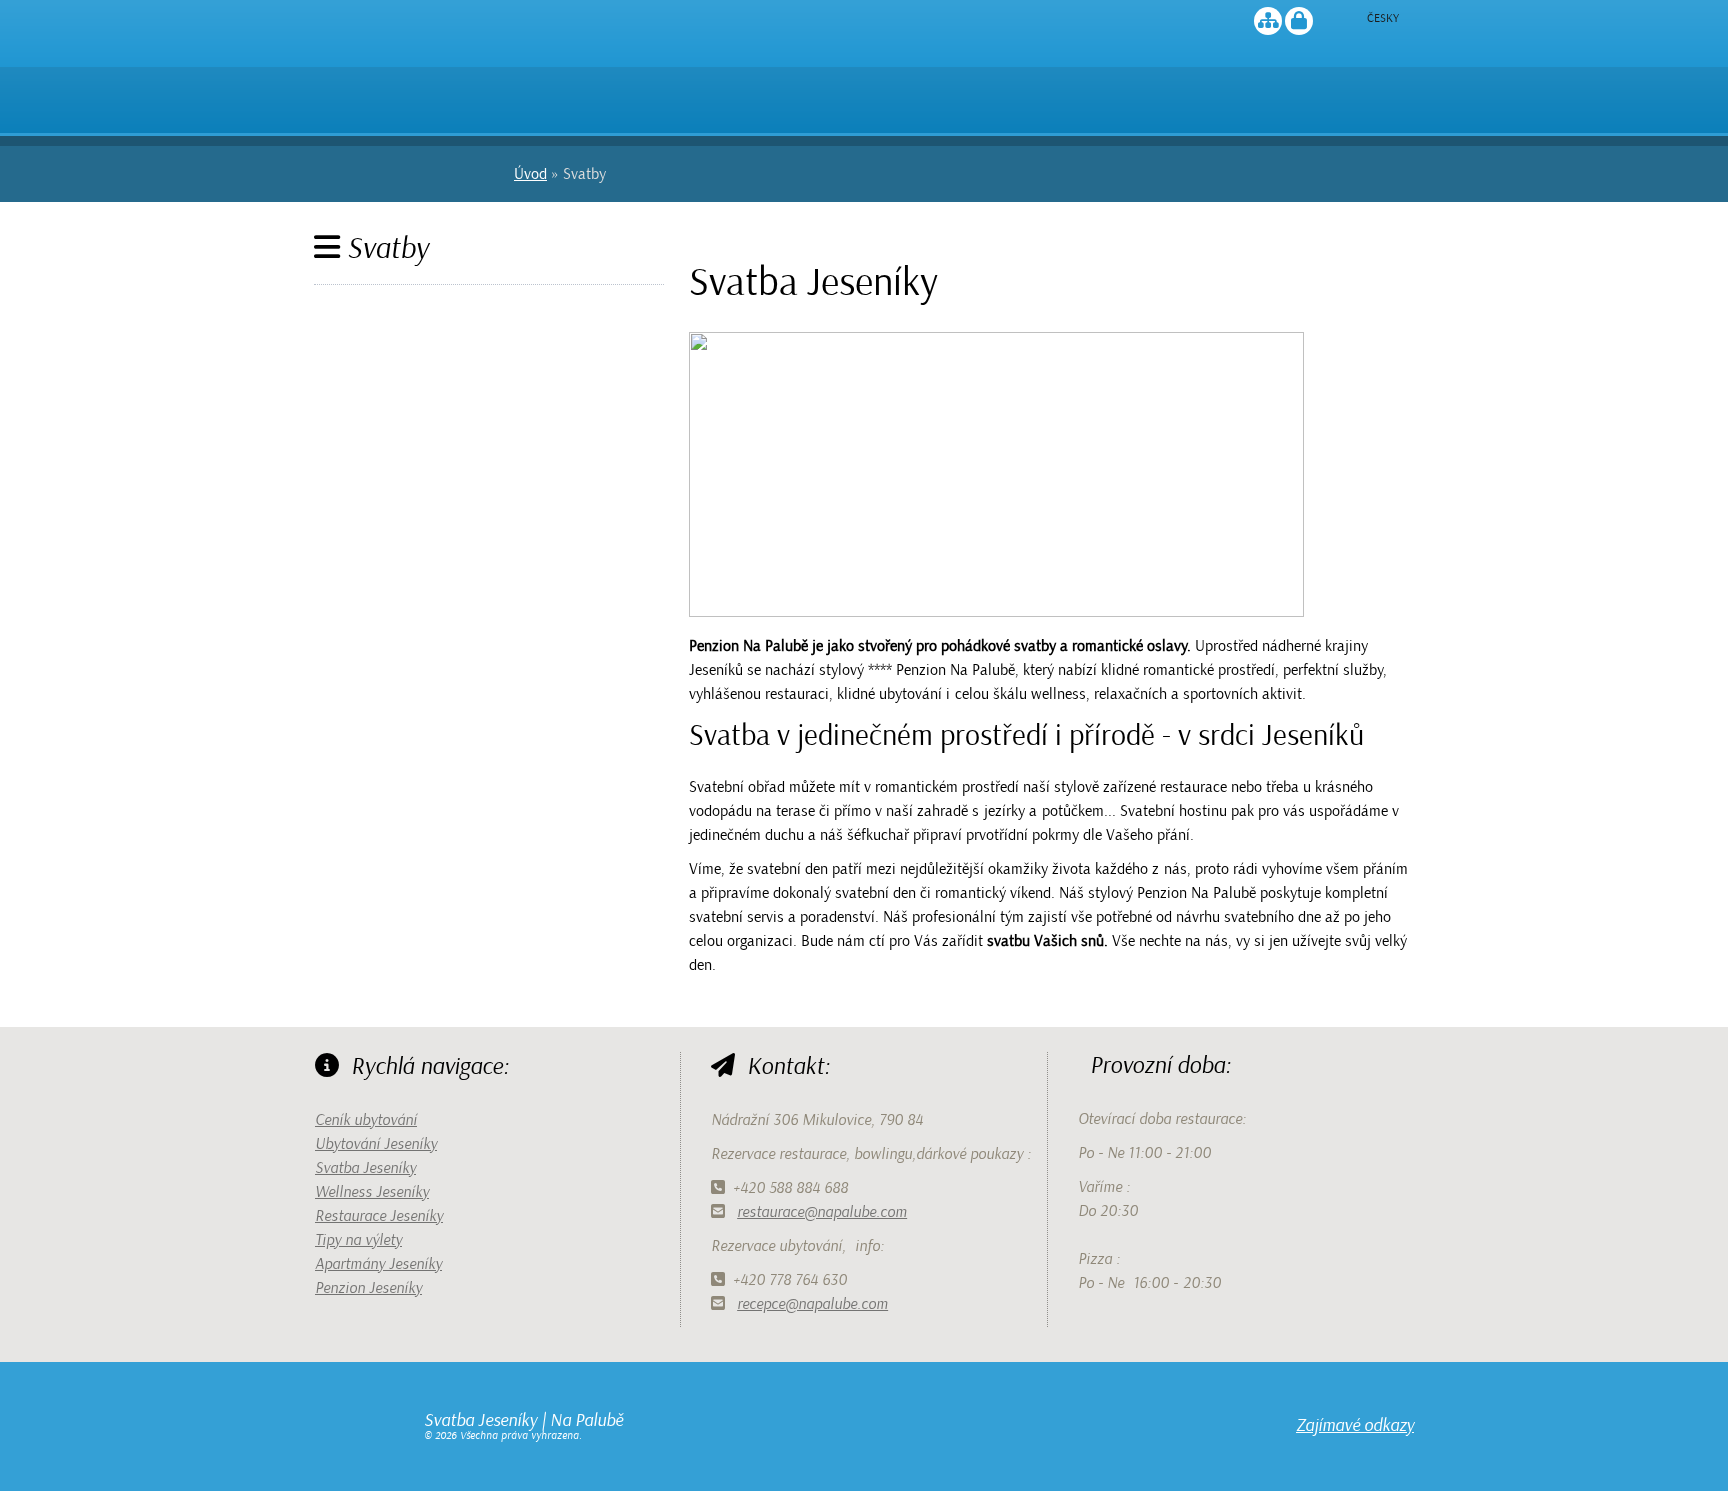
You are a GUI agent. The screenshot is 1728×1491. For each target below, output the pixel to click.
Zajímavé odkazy (1355, 1425)
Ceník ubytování (366, 1120)
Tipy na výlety (358, 1240)
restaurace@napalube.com (822, 1212)
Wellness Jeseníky (372, 1192)
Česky (1383, 18)
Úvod (407, 91)
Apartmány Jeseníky (378, 1264)
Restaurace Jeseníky (379, 1216)
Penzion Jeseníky (368, 1288)
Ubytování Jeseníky (376, 1144)
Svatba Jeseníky (365, 1168)
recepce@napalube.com (812, 1304)
